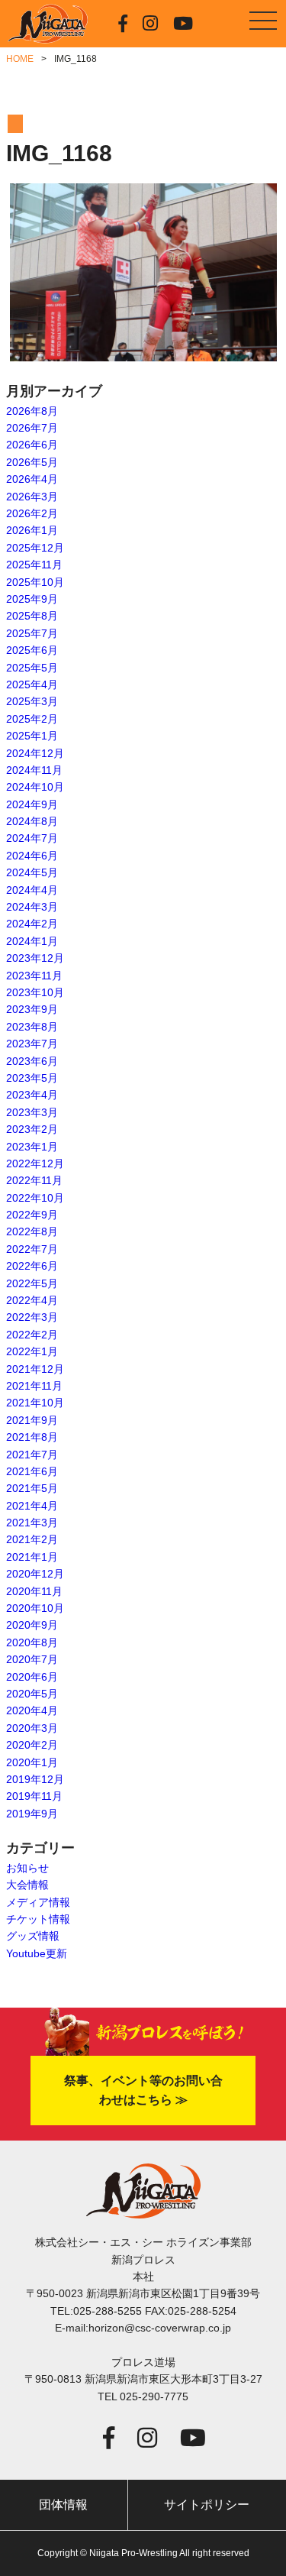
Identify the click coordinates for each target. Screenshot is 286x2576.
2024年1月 (32, 941)
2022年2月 (32, 1335)
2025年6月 (32, 650)
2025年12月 (35, 548)
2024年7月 (32, 838)
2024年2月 (32, 924)
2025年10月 (35, 582)
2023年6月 (32, 1061)
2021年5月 (32, 1488)
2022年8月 (32, 1231)
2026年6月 (32, 445)
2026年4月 (32, 479)
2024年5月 (32, 872)
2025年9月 (32, 599)
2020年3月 (32, 1728)
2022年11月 (34, 1180)
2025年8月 (32, 616)
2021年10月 (35, 1403)
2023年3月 (32, 1112)
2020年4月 (32, 1710)
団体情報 (63, 2505)
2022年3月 (32, 1317)
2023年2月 (32, 1129)
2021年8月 (32, 1437)
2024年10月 (35, 787)
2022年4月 (32, 1300)
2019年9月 (32, 1814)
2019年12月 (35, 1779)
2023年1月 (32, 1147)
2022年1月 (32, 1351)
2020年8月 (32, 1642)
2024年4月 (32, 890)
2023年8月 (32, 1027)
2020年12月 (35, 1574)
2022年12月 (35, 1163)
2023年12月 (35, 958)
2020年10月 (35, 1608)
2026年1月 (32, 530)
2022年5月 (32, 1283)
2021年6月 (32, 1471)
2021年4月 (32, 1506)
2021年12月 (35, 1369)
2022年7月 (32, 1249)
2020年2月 (32, 1745)
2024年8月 (32, 821)
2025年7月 (32, 633)
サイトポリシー (207, 2505)
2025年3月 (32, 701)
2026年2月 (32, 513)
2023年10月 (35, 992)
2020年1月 (32, 1762)
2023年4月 (32, 1095)
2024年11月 (34, 770)
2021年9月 (32, 1420)
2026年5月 (32, 462)
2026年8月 (32, 411)
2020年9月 (32, 1625)
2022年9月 (32, 1215)
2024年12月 (35, 753)
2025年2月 (32, 719)
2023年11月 (34, 976)
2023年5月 (32, 1078)
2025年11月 (34, 565)
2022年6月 (32, 1266)
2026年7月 (32, 428)
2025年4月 (32, 684)
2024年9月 (32, 804)
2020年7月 (32, 1659)
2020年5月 (32, 1694)
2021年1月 (32, 1557)
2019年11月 (34, 1796)
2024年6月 (32, 856)
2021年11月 (34, 1386)
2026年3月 (32, 497)
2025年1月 (32, 736)
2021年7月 (32, 1455)
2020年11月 (34, 1591)
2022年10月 (35, 1198)
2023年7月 (32, 1044)
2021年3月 (32, 1523)
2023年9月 (32, 1009)
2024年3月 (32, 907)
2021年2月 (32, 1539)
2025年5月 (32, 668)
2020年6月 (32, 1677)
